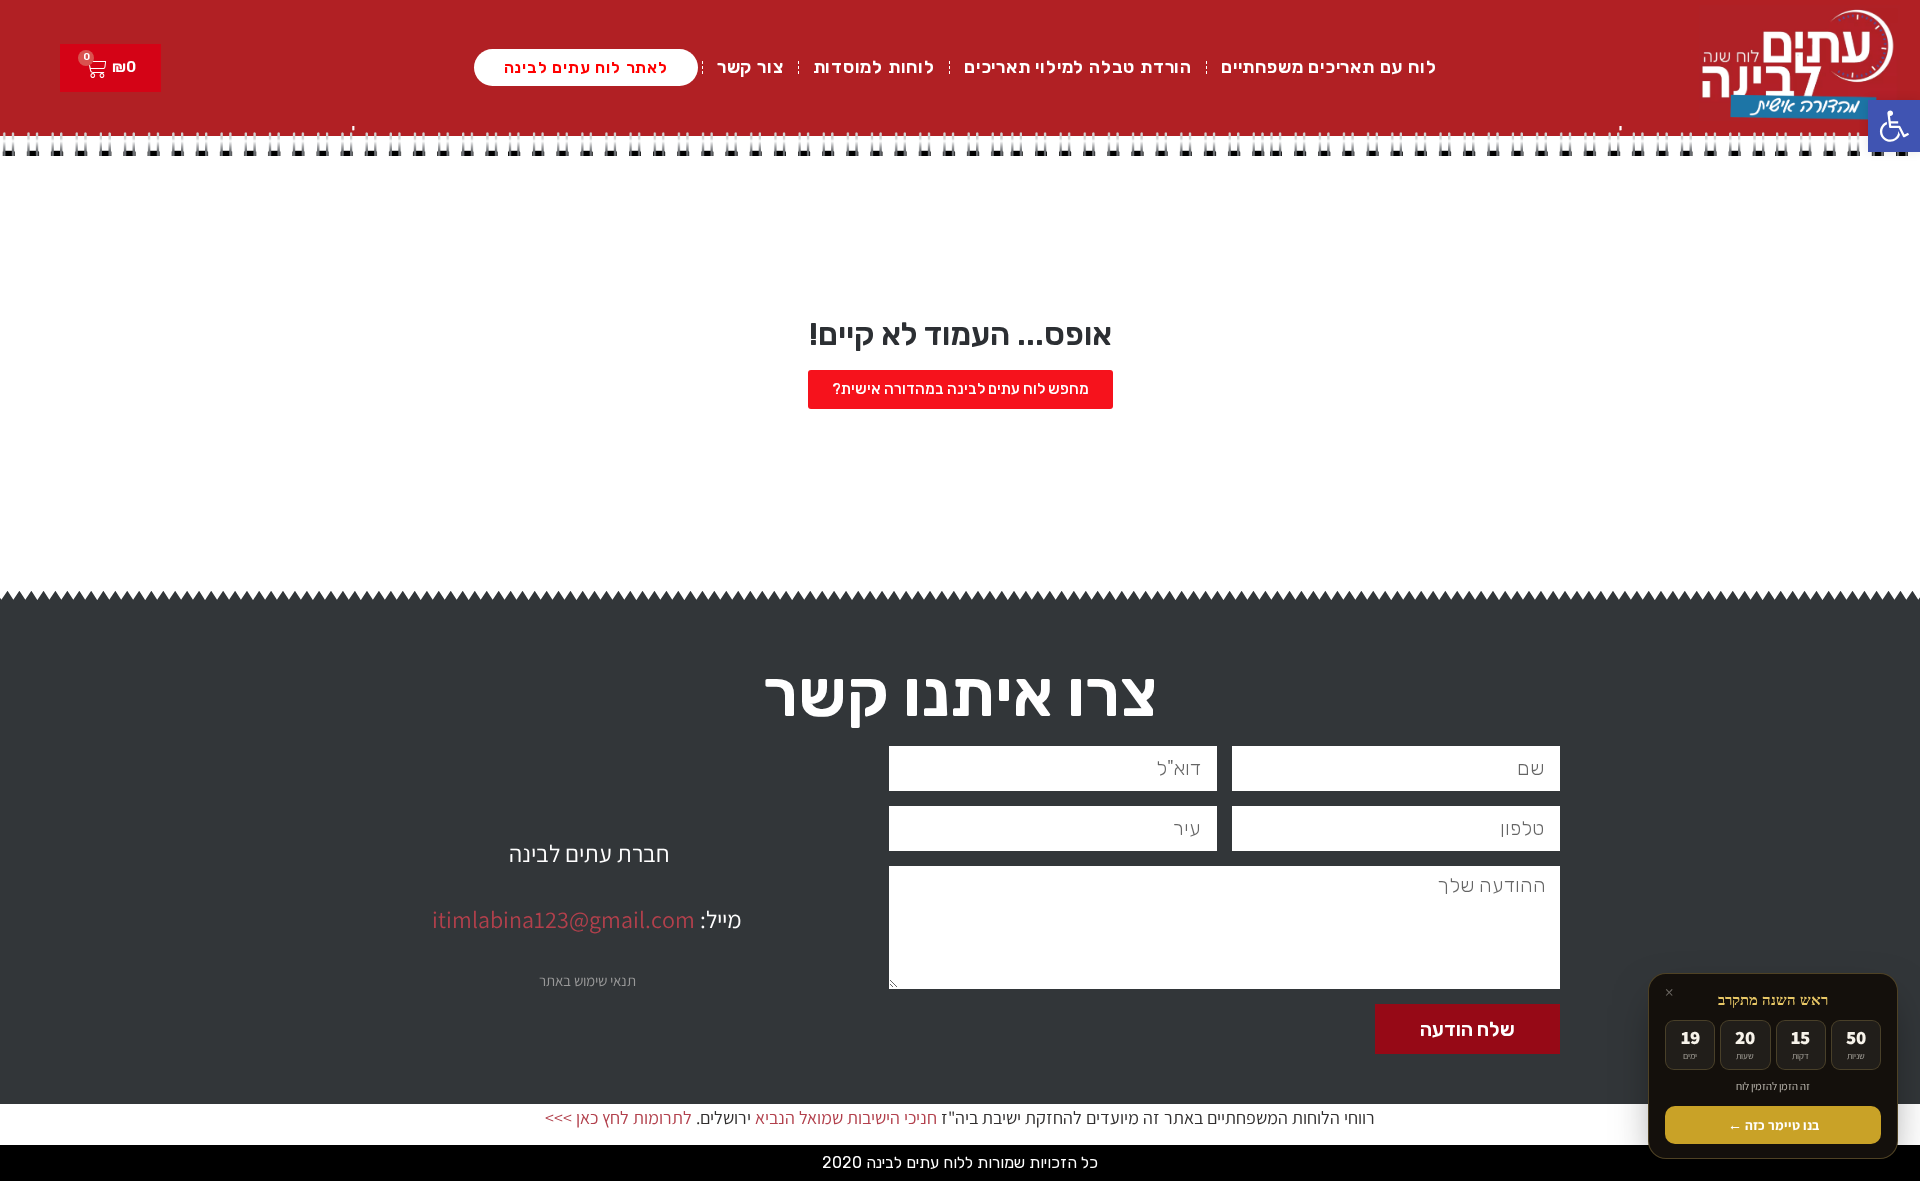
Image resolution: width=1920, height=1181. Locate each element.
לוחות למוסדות (874, 67)
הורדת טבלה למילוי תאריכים (1078, 67)
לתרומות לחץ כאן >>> (618, 1117)
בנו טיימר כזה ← (1773, 1125)
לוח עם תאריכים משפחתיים (1328, 67)
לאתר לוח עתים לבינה (586, 67)
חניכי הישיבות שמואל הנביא (846, 1117)
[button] (1894, 126)
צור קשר (750, 67)
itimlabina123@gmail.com (563, 919)
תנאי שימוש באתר (587, 980)
